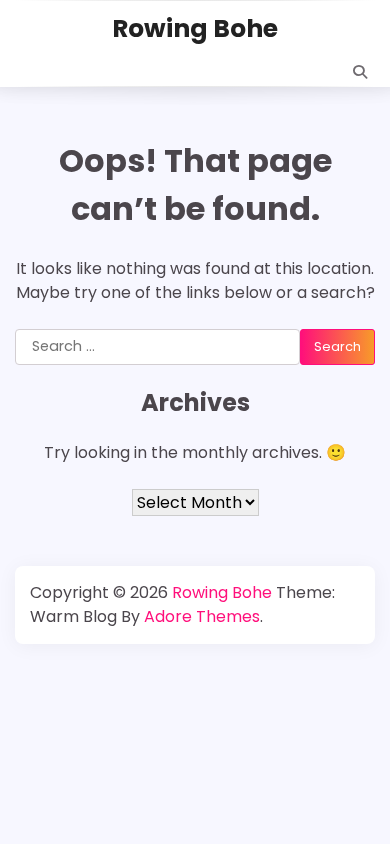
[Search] (360, 72)
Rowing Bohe (195, 28)
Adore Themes (202, 616)
